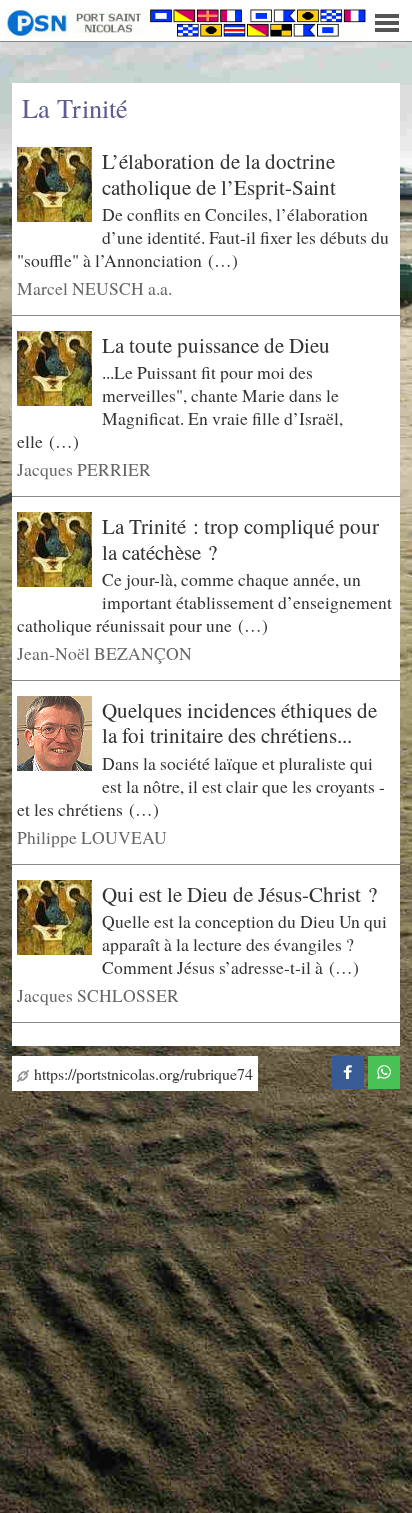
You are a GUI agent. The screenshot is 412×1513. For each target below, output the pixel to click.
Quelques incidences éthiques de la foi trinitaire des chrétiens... (239, 723)
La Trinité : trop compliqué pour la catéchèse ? (240, 539)
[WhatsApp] (384, 1069)
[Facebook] (348, 1069)
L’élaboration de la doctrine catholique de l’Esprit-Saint (219, 174)
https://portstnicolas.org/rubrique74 (141, 1073)
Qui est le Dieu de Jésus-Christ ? (239, 893)
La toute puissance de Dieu (216, 345)
